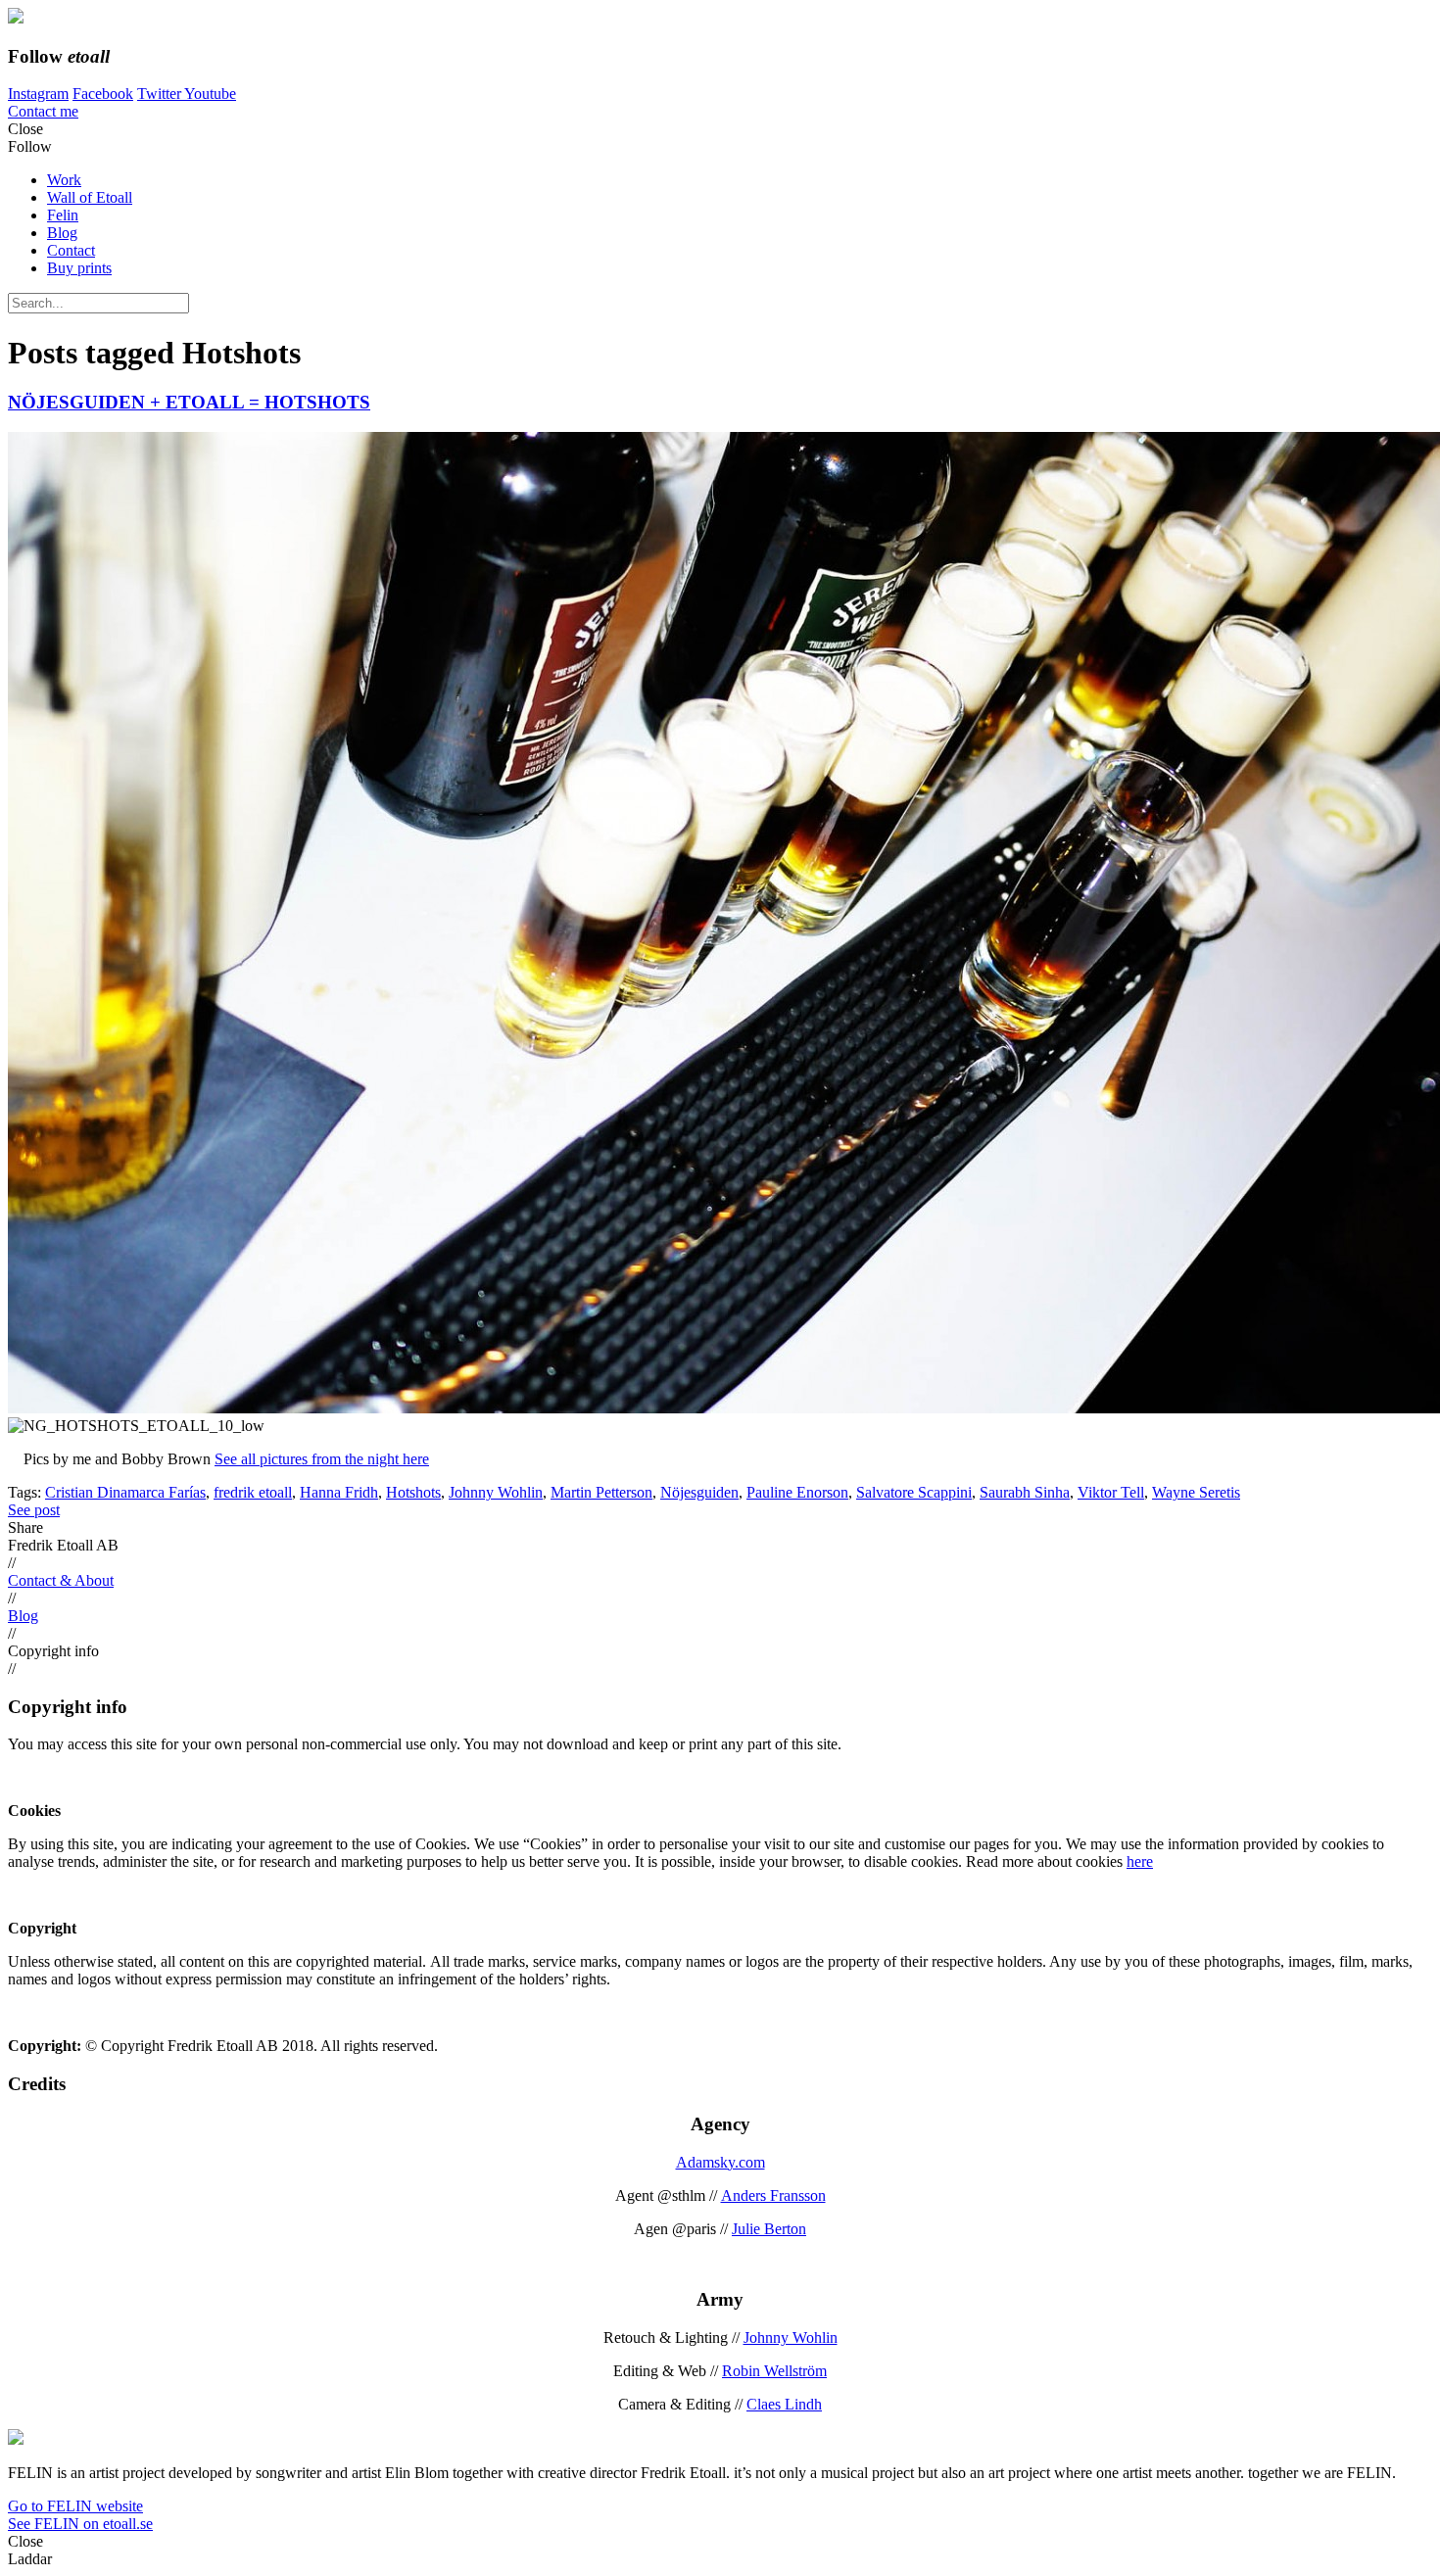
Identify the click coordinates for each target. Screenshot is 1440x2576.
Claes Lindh (784, 2404)
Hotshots (413, 1492)
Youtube (210, 94)
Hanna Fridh (339, 1492)
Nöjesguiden (699, 1492)
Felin (63, 215)
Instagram (38, 94)
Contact (71, 250)
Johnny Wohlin (496, 1492)
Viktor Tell (1111, 1492)
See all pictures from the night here (322, 1459)
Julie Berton (769, 2229)
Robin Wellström (774, 2371)
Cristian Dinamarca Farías (125, 1492)
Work (64, 180)
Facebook (103, 94)
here (1140, 1861)
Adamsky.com (720, 2162)
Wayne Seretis (1196, 1492)
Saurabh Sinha (1025, 1492)
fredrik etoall (253, 1492)
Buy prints (79, 268)
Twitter (161, 94)
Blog (62, 233)
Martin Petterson (601, 1492)
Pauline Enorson (797, 1492)
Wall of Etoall (90, 197)
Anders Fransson (773, 2195)
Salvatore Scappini (914, 1492)
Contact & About (61, 1580)
